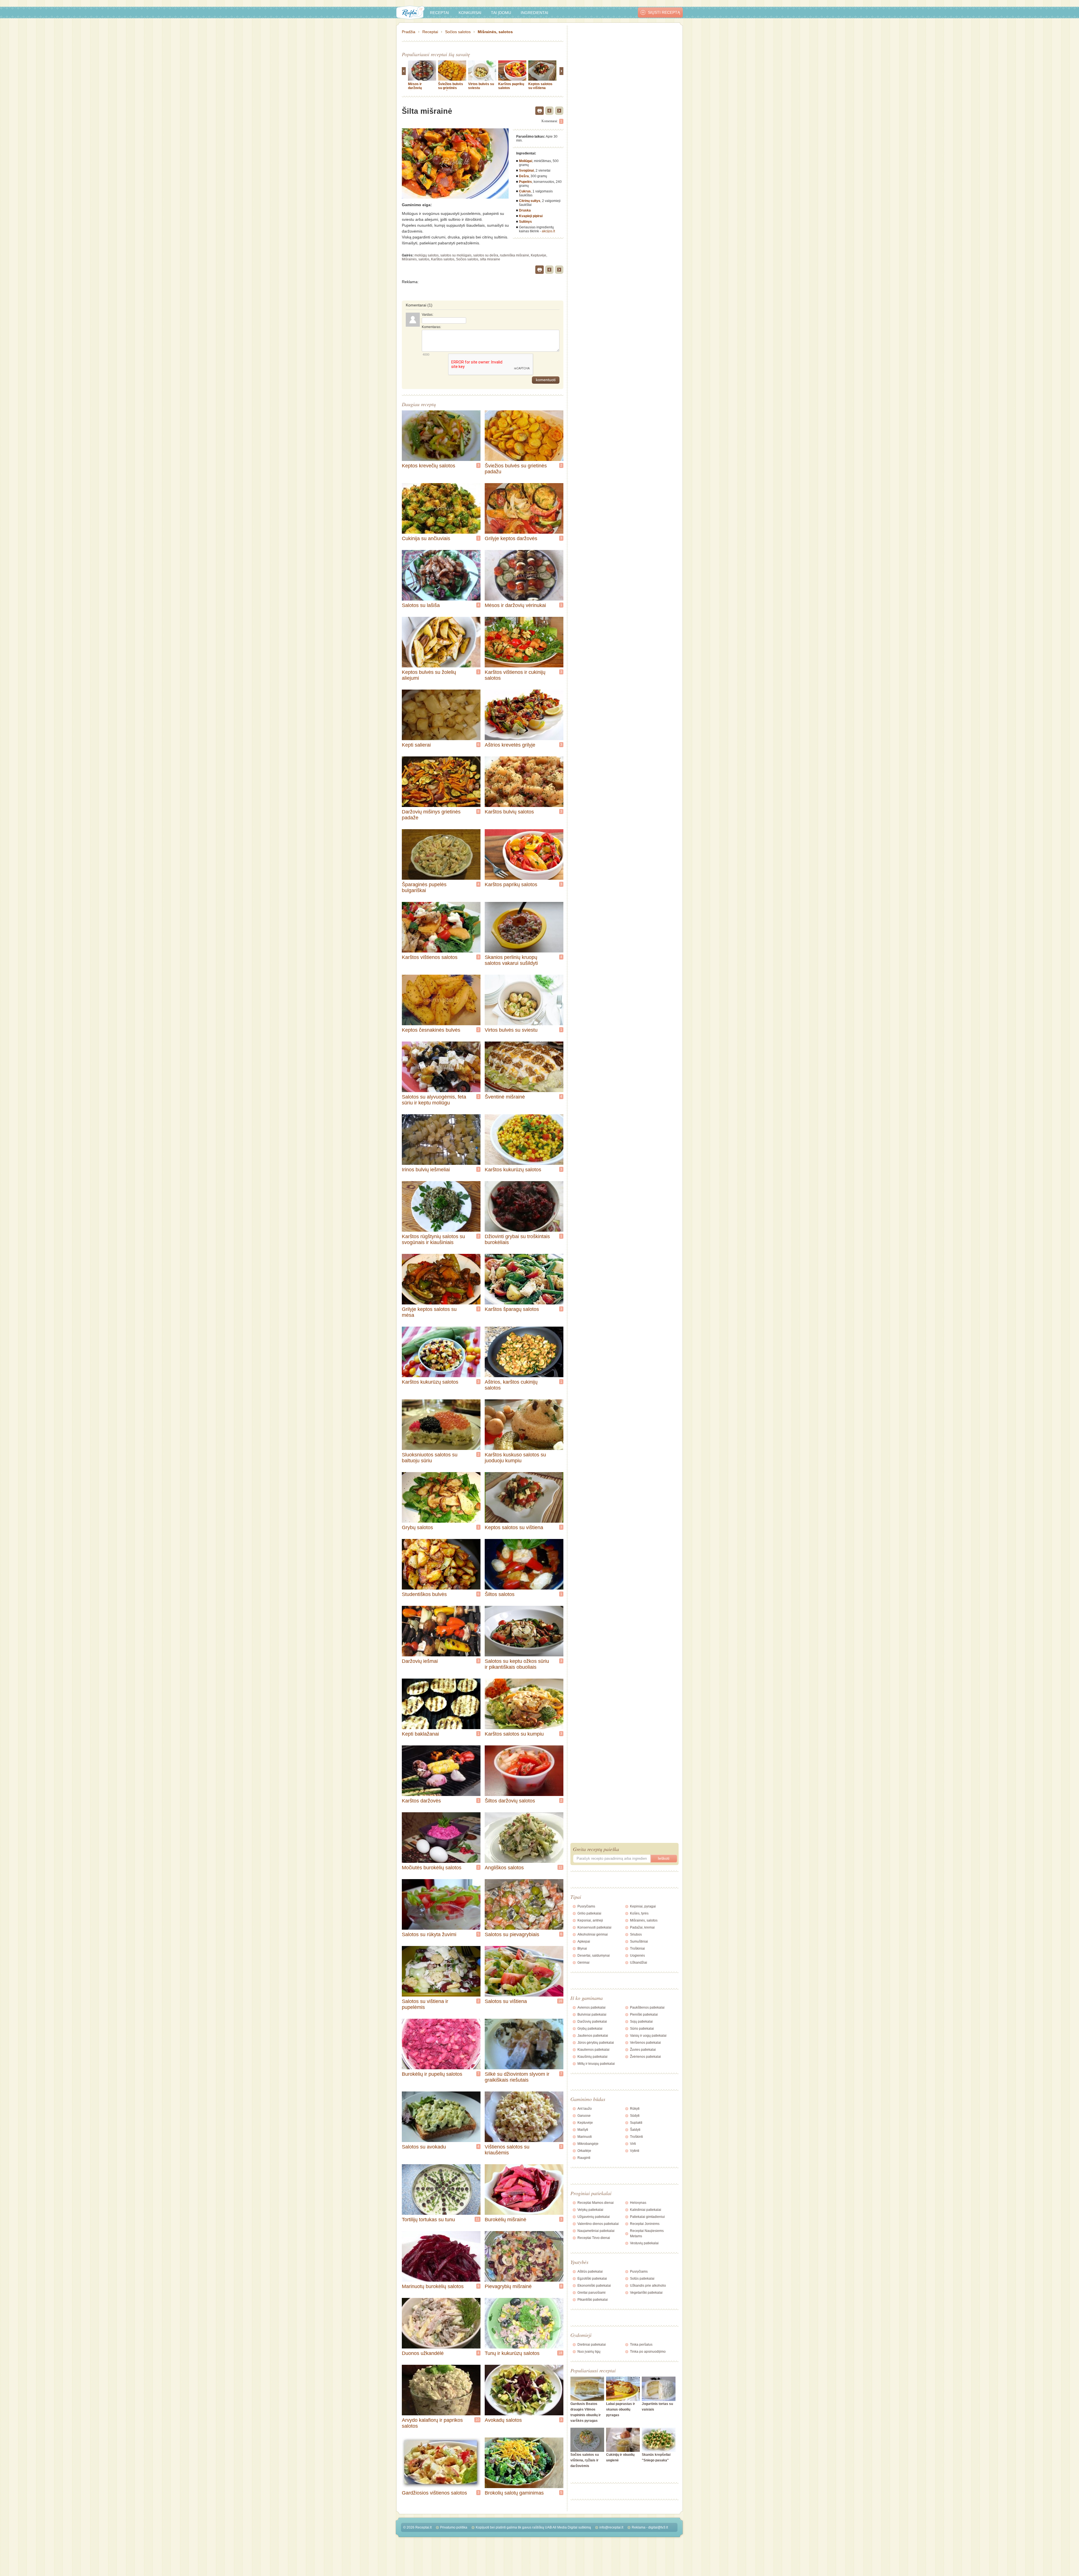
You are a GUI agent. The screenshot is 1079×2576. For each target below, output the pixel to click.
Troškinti (636, 2137)
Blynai (582, 1949)
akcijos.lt (548, 231)
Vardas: (428, 315)
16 (560, 2001)
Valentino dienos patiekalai (598, 2224)
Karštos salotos (443, 259)
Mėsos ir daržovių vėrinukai (415, 88)
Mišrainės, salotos (495, 32)
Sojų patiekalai (641, 2022)
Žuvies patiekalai (643, 2050)
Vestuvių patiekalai (644, 2243)
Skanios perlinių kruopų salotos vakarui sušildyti (511, 960)
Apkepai (584, 1941)
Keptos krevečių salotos (429, 466)
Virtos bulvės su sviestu (511, 1030)
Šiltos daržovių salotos (510, 1801)
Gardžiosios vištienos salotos (434, 2493)
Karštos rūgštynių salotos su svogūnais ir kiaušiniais (433, 1239)
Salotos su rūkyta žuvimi (429, 1934)
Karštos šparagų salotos (512, 1309)
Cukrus (525, 191)
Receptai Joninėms (645, 2224)
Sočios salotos (458, 32)
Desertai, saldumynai (594, 1956)
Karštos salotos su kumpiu (514, 1734)
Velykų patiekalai (590, 2210)
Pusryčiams (586, 1906)
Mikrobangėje (588, 2144)
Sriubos (636, 1934)
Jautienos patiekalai (593, 2036)
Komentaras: (431, 327)
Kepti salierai (416, 745)
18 (560, 2353)
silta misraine (490, 259)
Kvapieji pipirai (531, 216)
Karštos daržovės (421, 1801)
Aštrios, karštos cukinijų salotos (511, 1385)
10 (477, 2420)
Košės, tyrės (639, 1913)
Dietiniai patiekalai (592, 2345)
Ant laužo (585, 2109)
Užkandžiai (639, 1963)
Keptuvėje (539, 255)
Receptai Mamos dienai (596, 2203)
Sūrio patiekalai (642, 2029)
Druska (525, 210)
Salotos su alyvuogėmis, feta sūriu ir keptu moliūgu (434, 1100)
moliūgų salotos (427, 255)
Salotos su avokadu (424, 2147)
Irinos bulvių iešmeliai (426, 1170)
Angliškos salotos (504, 1868)
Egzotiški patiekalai (592, 2279)
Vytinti (635, 2151)
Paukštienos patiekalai (647, 2007)
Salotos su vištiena (506, 2001)
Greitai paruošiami (591, 2293)
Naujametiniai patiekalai (596, 2231)
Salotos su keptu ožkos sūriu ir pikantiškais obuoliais (517, 1664)
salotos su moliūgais (456, 255)
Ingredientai (534, 13)
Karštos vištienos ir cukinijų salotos (515, 675)
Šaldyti (635, 2130)
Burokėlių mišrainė (506, 2220)
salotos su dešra (486, 255)
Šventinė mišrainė (505, 1097)
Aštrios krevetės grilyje (510, 745)
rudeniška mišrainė (514, 255)
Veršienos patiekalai (645, 2043)
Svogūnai (526, 170)
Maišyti (583, 2130)
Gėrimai (583, 1963)
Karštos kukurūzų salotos (513, 1170)
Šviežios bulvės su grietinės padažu (451, 88)
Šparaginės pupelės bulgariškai (424, 887)
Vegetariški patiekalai (646, 2293)
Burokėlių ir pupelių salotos (432, 2074)
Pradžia (409, 32)
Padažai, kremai (642, 1927)
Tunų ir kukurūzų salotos (512, 2353)
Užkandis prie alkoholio (648, 2286)
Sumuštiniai (639, 1941)
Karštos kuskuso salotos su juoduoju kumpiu (515, 1458)
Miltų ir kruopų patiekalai (596, 2064)
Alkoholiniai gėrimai (593, 1934)
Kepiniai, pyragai (643, 1906)
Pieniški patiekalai (644, 2015)
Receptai (439, 13)
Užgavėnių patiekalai (594, 2217)
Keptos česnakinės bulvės (431, 1030)
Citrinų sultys (530, 201)
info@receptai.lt (611, 2527)
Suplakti (636, 2123)
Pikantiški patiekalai (593, 2300)
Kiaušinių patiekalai (592, 2057)
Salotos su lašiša (421, 605)
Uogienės (637, 1956)
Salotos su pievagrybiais (512, 1934)
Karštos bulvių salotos (509, 812)
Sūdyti (635, 2116)
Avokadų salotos (503, 2420)
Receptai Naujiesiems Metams (647, 2233)
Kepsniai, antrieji (590, 1920)
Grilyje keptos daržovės (511, 538)
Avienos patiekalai (591, 2007)
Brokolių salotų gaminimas (514, 2493)
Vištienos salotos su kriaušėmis (507, 2150)
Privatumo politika (454, 2527)
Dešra (524, 176)
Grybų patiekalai (590, 2029)
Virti (633, 2144)
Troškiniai (637, 1949)
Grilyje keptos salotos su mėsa (429, 1312)
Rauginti (584, 2158)
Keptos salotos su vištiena (540, 86)
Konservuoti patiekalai (594, 1927)
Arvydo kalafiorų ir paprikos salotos (432, 2423)
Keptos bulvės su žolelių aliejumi (429, 675)
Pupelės (525, 182)
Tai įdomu (501, 13)
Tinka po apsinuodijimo (648, 2352)
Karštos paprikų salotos (511, 885)
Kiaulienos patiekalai (593, 2050)
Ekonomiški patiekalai (594, 2286)
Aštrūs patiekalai (590, 2272)
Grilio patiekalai (589, 1913)
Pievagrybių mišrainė (508, 2286)
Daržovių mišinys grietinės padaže (431, 815)
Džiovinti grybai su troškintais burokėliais (517, 1239)
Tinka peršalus (641, 2345)
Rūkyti (635, 2109)
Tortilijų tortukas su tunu (428, 2220)
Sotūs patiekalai (642, 2279)
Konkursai (470, 13)
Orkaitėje (584, 2151)
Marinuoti (585, 2137)
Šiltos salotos (500, 1594)
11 (560, 1867)
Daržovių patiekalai (592, 2022)
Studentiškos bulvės (424, 1594)
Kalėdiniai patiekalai (646, 2210)
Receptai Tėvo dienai (594, 2238)
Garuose (584, 2116)
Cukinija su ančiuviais (426, 538)
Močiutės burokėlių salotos (432, 1868)
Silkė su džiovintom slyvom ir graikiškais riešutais (517, 2077)
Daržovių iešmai (420, 1661)
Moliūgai (526, 161)
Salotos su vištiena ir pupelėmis (425, 2004)
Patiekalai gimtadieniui (647, 2217)
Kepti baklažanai (420, 1734)
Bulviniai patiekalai (592, 2015)
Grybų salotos (417, 1527)
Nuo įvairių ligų (589, 2352)
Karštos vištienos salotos (430, 957)
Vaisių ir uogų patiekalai (648, 2036)
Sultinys (525, 222)
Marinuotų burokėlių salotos (433, 2286)
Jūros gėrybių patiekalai (596, 2043)
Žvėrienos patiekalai (645, 2057)
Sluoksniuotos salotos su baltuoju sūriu (430, 1458)
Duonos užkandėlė (423, 2353)
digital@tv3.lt (658, 2527)
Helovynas (638, 2203)
